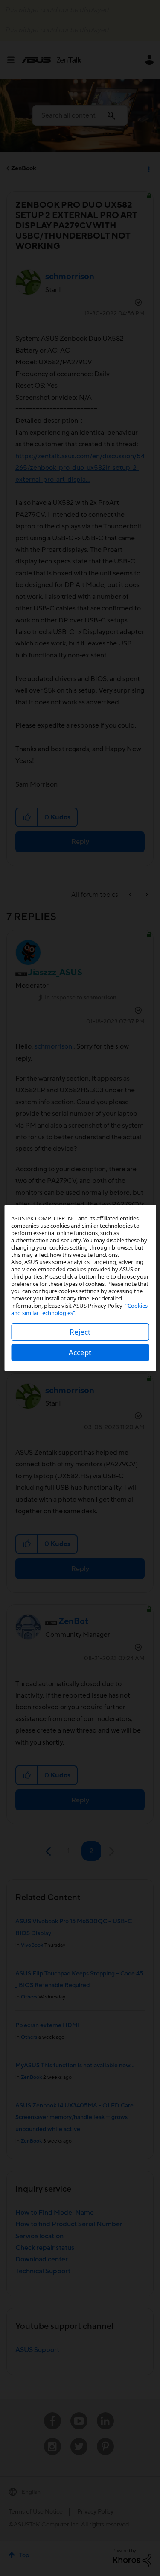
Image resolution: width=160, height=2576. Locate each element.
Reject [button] (80, 1332)
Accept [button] (80, 1352)
